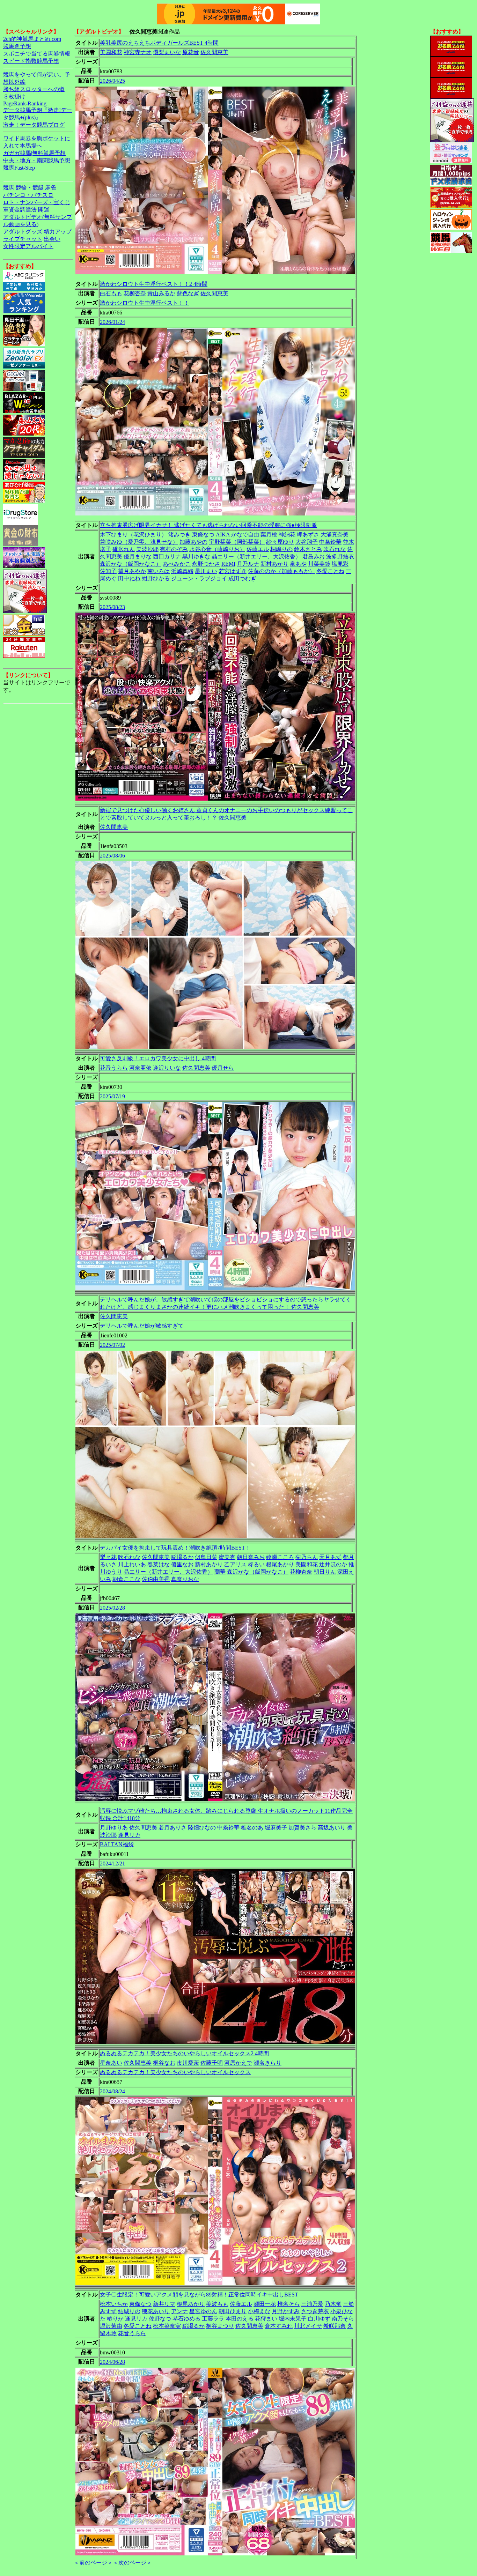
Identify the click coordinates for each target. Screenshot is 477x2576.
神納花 (287, 534)
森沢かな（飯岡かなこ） (131, 564)
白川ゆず (319, 2319)
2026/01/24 (112, 322)
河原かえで (238, 2063)
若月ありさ (173, 1828)
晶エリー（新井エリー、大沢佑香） (256, 556)
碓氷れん (124, 549)
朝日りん (325, 1572)
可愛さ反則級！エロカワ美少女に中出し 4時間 (158, 1058)
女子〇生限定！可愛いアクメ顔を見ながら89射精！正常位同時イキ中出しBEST (199, 2295)
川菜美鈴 (319, 564)
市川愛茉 (188, 2063)
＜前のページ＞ (93, 2563)
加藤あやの (193, 542)
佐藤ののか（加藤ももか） (281, 571)
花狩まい (266, 2319)
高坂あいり (332, 1828)
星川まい (206, 571)
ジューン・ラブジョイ (199, 578)
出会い (52, 239)
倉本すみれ (279, 2326)
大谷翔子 (307, 542)
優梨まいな (167, 52)
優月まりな (138, 556)
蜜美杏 (227, 1557)
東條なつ (203, 534)
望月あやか (132, 571)
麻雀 (51, 188)
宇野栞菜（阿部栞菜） (237, 542)
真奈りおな (185, 1579)
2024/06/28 (112, 2362)
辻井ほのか (333, 1564)
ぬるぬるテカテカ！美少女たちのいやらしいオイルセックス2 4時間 (184, 2053)
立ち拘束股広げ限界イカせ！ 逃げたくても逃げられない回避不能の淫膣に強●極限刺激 (208, 525)
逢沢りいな (167, 1068)
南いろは (159, 571)
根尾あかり (280, 1564)
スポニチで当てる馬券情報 (37, 54)
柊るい (256, 1564)
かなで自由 (245, 534)
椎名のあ (252, 1828)
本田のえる (240, 2319)
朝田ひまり (233, 2311)
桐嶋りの (281, 549)
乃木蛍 (333, 2304)
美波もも (217, 2304)
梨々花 (108, 1557)
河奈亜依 (140, 1068)
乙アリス (235, 1564)
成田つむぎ (242, 578)
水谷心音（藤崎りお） (217, 549)
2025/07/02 (112, 1345)
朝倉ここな (126, 1579)
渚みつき (179, 534)
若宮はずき (233, 571)
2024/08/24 (112, 2091)
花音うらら (114, 1068)
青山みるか (161, 293)
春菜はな (159, 1564)
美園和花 (111, 52)
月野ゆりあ (114, 1828)
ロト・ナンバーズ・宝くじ (37, 202)
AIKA (223, 534)
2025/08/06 (112, 856)
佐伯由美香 (156, 1579)
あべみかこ (177, 564)
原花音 (191, 52)
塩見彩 (340, 564)
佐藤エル (258, 549)
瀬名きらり (267, 2063)
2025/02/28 (112, 1608)
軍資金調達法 (20, 210)
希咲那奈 (335, 2326)
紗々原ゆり (280, 542)
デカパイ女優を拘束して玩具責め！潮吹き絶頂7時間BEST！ (175, 1548)
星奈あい (111, 2063)
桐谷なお (164, 2063)
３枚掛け (14, 96)
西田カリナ (167, 556)
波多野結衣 (340, 556)
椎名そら (288, 2304)
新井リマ (164, 2304)
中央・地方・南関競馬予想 (37, 160)
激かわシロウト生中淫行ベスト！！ (145, 303)
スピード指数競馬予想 (31, 61)
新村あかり (274, 564)
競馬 (9, 188)
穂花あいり (156, 2311)
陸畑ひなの (202, 1828)
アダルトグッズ (23, 232)
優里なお (182, 1564)
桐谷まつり (220, 2326)
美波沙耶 (147, 549)
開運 (44, 210)
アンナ (179, 2311)
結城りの (129, 2311)
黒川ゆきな (196, 556)
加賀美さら (302, 1828)
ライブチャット (23, 239)
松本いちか (114, 2304)
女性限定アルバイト (28, 246)
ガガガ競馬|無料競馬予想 (34, 153)
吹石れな (335, 549)
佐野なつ (160, 2319)
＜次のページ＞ (132, 2563)
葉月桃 (269, 534)
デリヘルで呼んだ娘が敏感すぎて (142, 1326)
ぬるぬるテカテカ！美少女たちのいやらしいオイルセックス (175, 2072)
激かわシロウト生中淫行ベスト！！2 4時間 (154, 284)
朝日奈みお (251, 1557)
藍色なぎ (188, 293)
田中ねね (129, 578)
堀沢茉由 (111, 2326)
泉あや (298, 564)
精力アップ (58, 232)
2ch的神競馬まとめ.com (32, 39)
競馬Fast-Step (19, 168)
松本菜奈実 (167, 2326)
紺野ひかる (156, 578)
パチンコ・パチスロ (28, 195)
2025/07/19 (112, 1096)
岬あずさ (308, 534)
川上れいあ (132, 1564)
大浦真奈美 (335, 534)
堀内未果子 (293, 2319)
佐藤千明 (212, 2063)
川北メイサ (308, 2326)
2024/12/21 (112, 1864)
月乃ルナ (248, 564)
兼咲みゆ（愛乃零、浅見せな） (139, 542)
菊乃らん (307, 1557)
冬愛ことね (330, 571)
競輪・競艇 (30, 188)
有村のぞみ (174, 549)
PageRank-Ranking (25, 103)
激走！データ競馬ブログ (34, 125)
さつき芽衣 (315, 2311)
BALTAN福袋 (117, 1844)
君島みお (314, 556)
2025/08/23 (112, 607)
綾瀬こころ (280, 1557)
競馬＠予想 (17, 46)
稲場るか (182, 1557)
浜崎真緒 (182, 571)
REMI (228, 564)
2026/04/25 (112, 81)
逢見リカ (129, 1835)
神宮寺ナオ (138, 52)
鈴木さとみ (308, 549)
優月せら (223, 1068)
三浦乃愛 (312, 2304)
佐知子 (108, 571)
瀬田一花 (265, 2304)
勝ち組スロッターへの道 (34, 89)
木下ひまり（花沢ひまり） (133, 534)
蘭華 (220, 1572)
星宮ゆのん (203, 2311)
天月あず (330, 1557)
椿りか (115, 2319)
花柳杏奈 (135, 293)
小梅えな (259, 2311)
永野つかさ (206, 564)
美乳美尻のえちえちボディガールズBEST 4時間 (159, 43)
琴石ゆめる (186, 2319)
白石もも (111, 293)
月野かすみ (286, 2311)
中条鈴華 (330, 542)
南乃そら (343, 2319)
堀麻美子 (276, 1828)
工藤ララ (213, 2319)
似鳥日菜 (206, 1557)
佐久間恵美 (214, 52)
